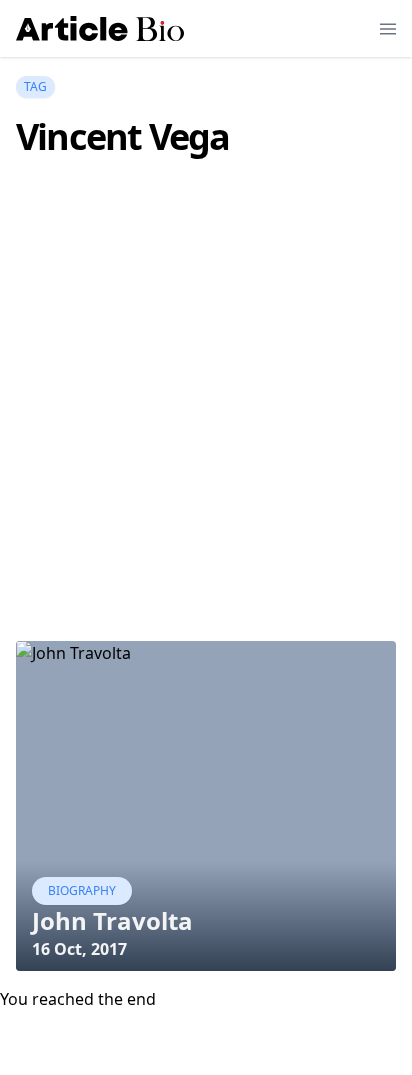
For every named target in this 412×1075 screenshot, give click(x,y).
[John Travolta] (206, 806)
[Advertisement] (206, 429)
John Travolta (112, 920)
